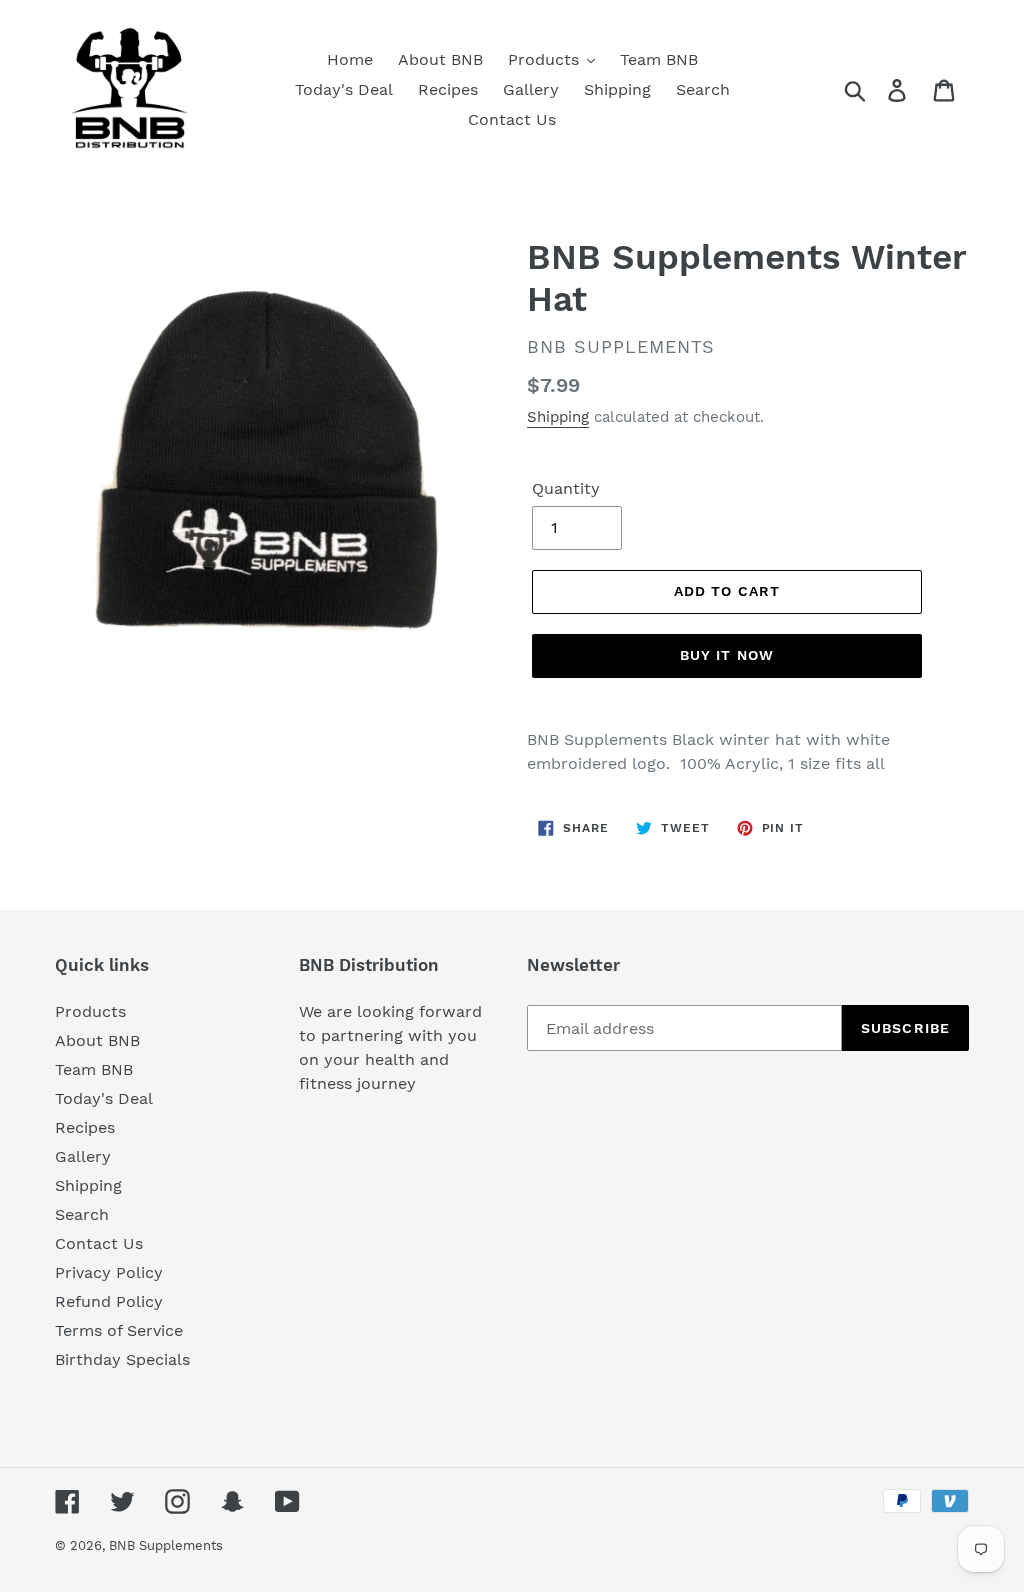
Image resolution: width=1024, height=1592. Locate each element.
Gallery (83, 1156)
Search (82, 1214)
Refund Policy (109, 1301)
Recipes (85, 1127)
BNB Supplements (166, 1545)
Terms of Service (119, 1330)
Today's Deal (104, 1098)
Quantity (566, 488)
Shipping (558, 417)
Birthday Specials (122, 1359)
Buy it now (727, 655)
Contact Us (99, 1243)
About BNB (97, 1040)
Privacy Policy (109, 1272)
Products (90, 1011)
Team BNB (94, 1069)
